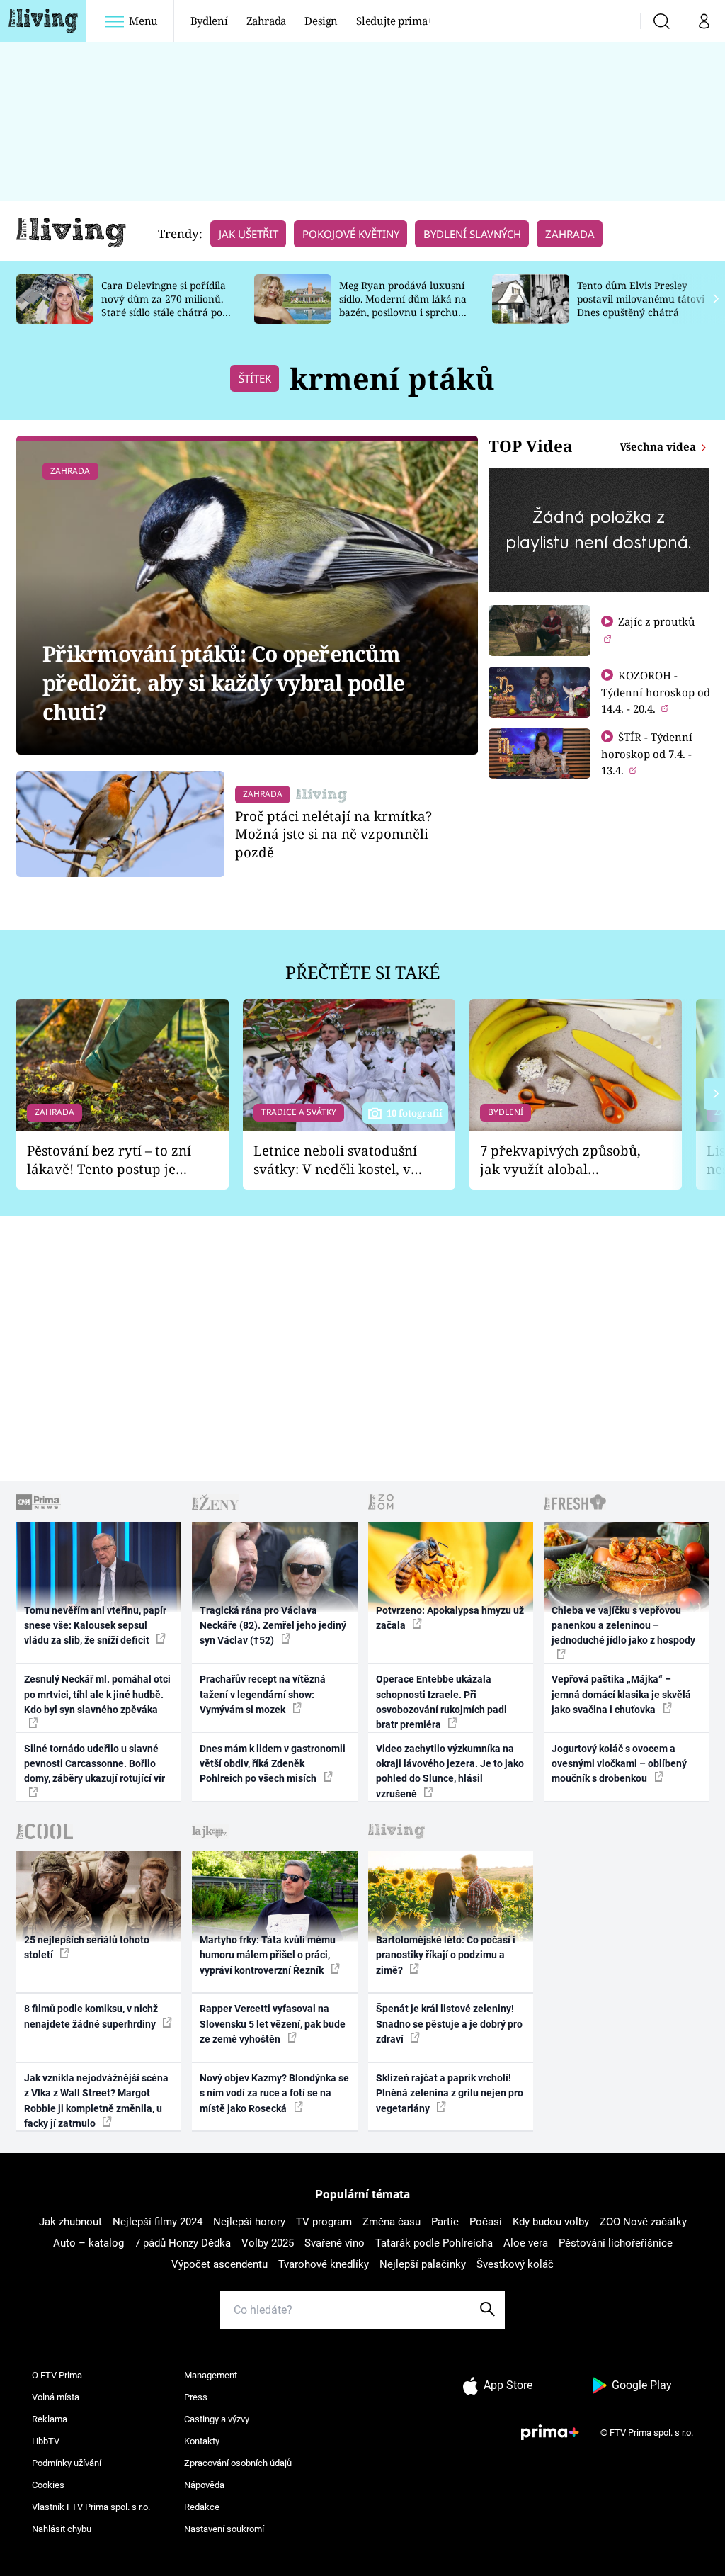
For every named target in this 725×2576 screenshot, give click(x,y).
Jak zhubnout (70, 2222)
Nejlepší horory (249, 2222)
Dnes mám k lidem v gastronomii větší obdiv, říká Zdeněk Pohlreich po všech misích (273, 1764)
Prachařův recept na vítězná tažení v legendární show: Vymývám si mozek (263, 1694)
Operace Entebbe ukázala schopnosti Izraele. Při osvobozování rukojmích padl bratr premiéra (441, 1702)
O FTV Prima (57, 2375)
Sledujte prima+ (394, 21)
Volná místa (56, 2397)
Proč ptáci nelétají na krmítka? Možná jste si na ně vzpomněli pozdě (333, 834)
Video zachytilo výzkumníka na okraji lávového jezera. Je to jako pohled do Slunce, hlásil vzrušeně (450, 1771)
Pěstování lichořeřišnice (616, 2243)
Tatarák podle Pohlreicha (434, 2243)
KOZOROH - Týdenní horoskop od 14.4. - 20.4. (656, 692)
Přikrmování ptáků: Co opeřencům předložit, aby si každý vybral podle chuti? (223, 683)
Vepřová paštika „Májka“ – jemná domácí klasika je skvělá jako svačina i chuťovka (621, 1694)
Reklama (50, 2419)
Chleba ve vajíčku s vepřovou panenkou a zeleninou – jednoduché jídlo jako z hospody (623, 1626)
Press (196, 2397)
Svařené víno (335, 2243)
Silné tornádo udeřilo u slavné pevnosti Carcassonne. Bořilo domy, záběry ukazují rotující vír (95, 1764)
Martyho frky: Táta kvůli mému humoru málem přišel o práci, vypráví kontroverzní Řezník (268, 1955)
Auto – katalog (89, 2243)
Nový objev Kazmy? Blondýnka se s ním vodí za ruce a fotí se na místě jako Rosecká (274, 2093)
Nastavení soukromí (224, 2529)
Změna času (392, 2222)
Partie (445, 2222)
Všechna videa (659, 446)
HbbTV (46, 2441)
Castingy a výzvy (217, 2419)
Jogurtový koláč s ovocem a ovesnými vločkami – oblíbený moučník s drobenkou (619, 1764)
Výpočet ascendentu (219, 2264)
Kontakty (202, 2441)
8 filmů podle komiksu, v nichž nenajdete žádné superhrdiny (91, 2016)
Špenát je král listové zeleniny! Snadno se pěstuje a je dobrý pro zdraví (449, 2024)
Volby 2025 (268, 2243)
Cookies (48, 2485)
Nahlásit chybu (62, 2529)
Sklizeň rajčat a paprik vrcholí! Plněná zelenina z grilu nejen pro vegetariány (450, 2093)
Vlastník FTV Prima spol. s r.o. (91, 2507)
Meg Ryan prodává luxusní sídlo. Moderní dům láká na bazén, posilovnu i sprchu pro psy (403, 305)
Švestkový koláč (515, 2264)
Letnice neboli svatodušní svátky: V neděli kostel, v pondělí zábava (335, 1160)
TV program (324, 2222)
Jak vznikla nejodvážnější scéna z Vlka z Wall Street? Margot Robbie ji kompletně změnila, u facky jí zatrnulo (96, 2101)
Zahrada (267, 21)
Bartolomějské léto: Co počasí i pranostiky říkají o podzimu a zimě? (446, 1955)
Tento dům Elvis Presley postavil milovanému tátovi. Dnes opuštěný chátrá (642, 299)
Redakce (202, 2507)
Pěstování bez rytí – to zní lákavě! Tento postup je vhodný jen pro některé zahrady (109, 1160)
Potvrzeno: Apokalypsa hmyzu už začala (450, 1618)
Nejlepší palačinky (423, 2264)
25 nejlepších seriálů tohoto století (87, 1947)
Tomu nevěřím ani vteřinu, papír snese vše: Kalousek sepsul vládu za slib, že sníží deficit (95, 1626)
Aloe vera (526, 2243)
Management (211, 2375)
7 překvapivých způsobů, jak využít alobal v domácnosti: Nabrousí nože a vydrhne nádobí (560, 1160)
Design (321, 21)
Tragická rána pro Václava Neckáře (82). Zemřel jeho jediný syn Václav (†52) (273, 1626)
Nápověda (204, 2485)
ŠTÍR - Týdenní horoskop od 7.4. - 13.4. (647, 753)
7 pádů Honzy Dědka (183, 2243)
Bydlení (209, 21)
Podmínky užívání (67, 2463)
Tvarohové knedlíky (324, 2264)
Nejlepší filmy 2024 (158, 2222)
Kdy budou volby (551, 2222)
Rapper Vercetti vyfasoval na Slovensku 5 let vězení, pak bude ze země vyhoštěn (273, 2024)
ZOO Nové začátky (643, 2222)
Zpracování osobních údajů (238, 2463)
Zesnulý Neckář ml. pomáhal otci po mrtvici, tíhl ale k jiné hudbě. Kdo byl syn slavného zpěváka (97, 1694)
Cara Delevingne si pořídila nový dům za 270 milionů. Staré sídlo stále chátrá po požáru (164, 305)
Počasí (486, 2222)
